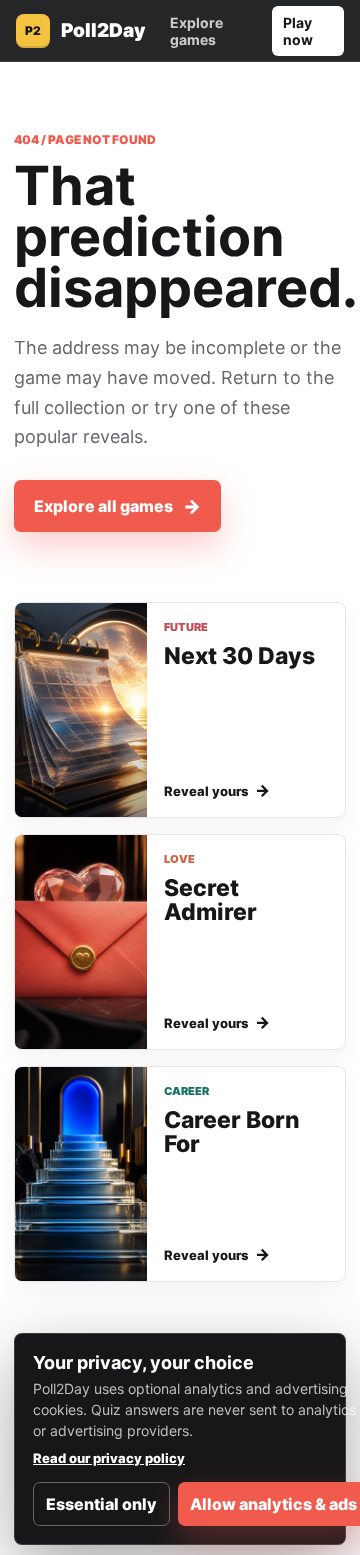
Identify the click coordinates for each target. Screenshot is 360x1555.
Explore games (196, 31)
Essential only (101, 1504)
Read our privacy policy (109, 1458)
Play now (298, 31)
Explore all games (117, 506)
